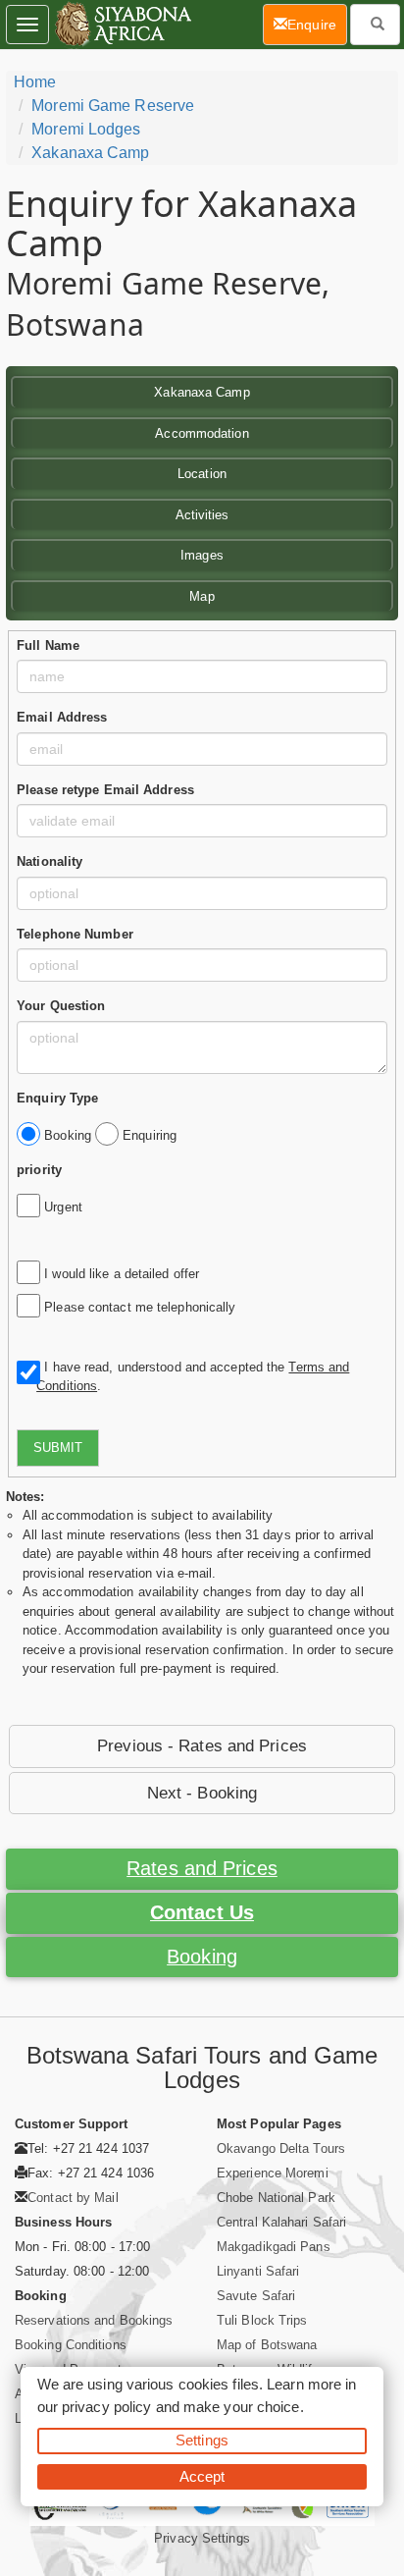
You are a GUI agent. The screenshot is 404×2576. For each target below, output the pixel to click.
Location (202, 474)
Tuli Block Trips (262, 2320)
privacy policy (106, 2407)
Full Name (48, 645)
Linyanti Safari (258, 2271)
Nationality (50, 861)
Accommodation (202, 433)
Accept (202, 2476)
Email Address (62, 717)
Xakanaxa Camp (90, 153)
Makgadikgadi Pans (274, 2247)
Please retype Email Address (105, 790)
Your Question (61, 1006)
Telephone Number (75, 934)
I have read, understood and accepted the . (193, 1377)
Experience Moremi (273, 2173)
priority (39, 1170)
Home (35, 82)
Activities (202, 515)
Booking (202, 1957)
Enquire (317, 24)
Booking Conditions (71, 2345)
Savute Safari (256, 2296)
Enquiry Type (57, 1098)
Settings (202, 2440)
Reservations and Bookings (94, 2320)
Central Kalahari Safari (281, 2222)
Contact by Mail (73, 2198)
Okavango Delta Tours (281, 2148)
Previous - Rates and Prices (202, 1746)
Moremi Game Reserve (113, 106)
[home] (122, 25)
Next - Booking (202, 1793)
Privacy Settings (202, 2538)
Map (202, 596)
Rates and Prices (202, 1868)
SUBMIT (58, 1448)
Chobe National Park (276, 2198)
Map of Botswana (267, 2345)
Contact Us (202, 1912)
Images (202, 555)
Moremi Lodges (86, 129)
